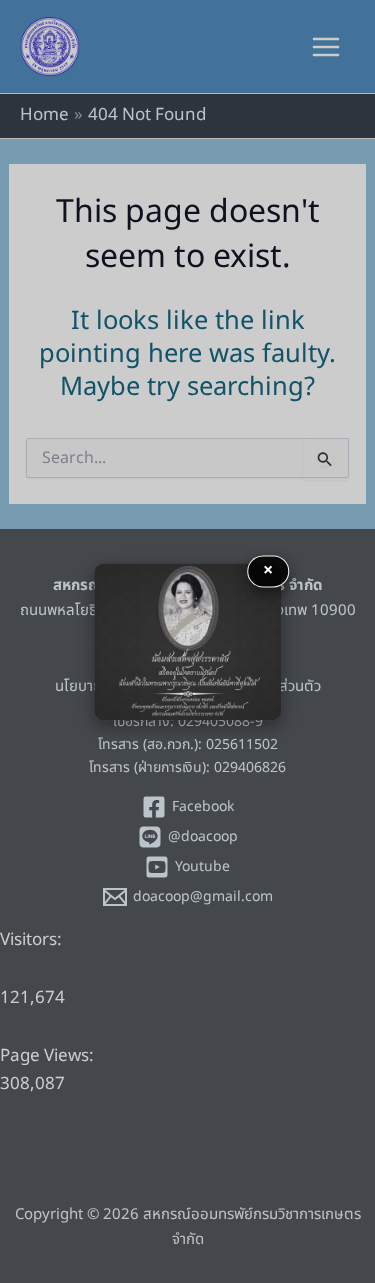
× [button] (268, 570)
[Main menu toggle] (327, 47)
